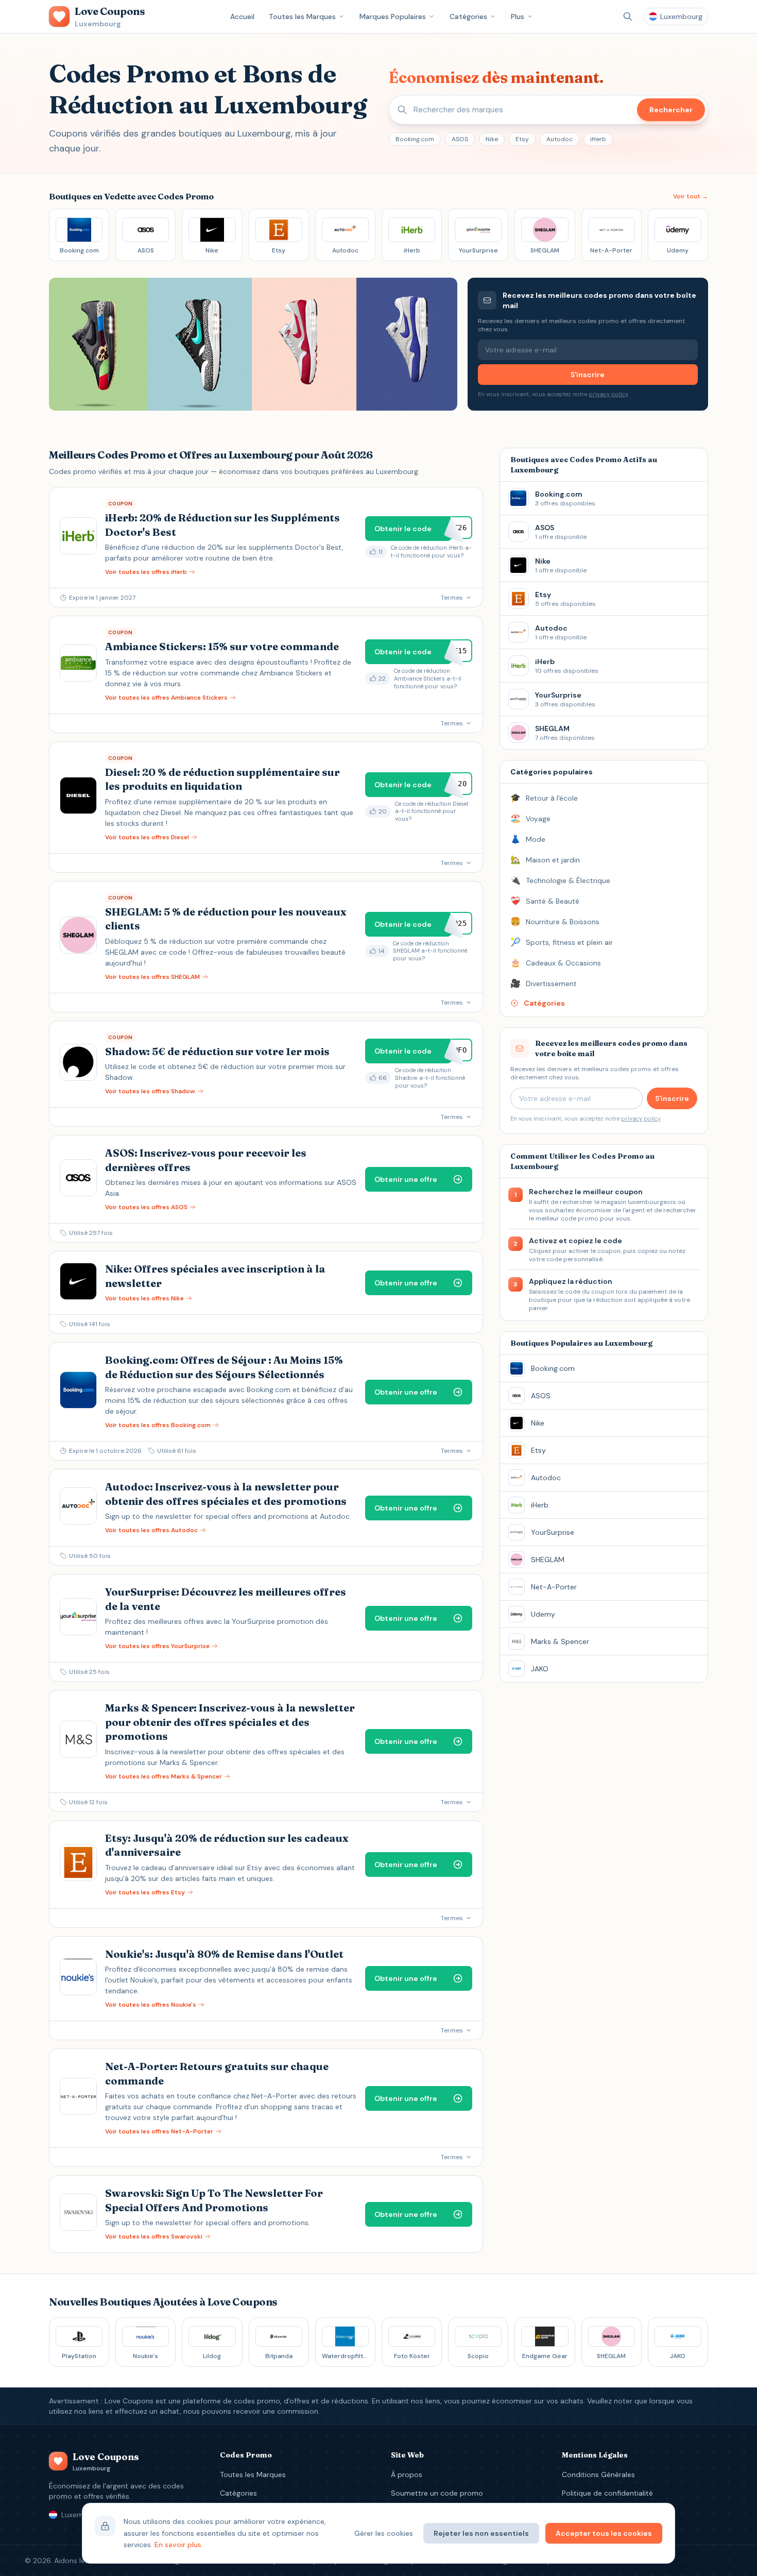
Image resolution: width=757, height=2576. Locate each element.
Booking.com (415, 139)
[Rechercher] (628, 16)
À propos (407, 2475)
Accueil (242, 16)
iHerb (598, 139)
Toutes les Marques (302, 16)
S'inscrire (588, 375)
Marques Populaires (393, 16)
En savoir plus (178, 2545)
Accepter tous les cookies (604, 2533)
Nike (492, 139)
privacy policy (608, 394)
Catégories (468, 16)
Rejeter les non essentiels (481, 2533)
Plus (518, 16)
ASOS (460, 139)
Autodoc (560, 139)
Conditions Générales (598, 2475)
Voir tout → (691, 196)
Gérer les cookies (384, 2533)
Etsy (522, 139)
